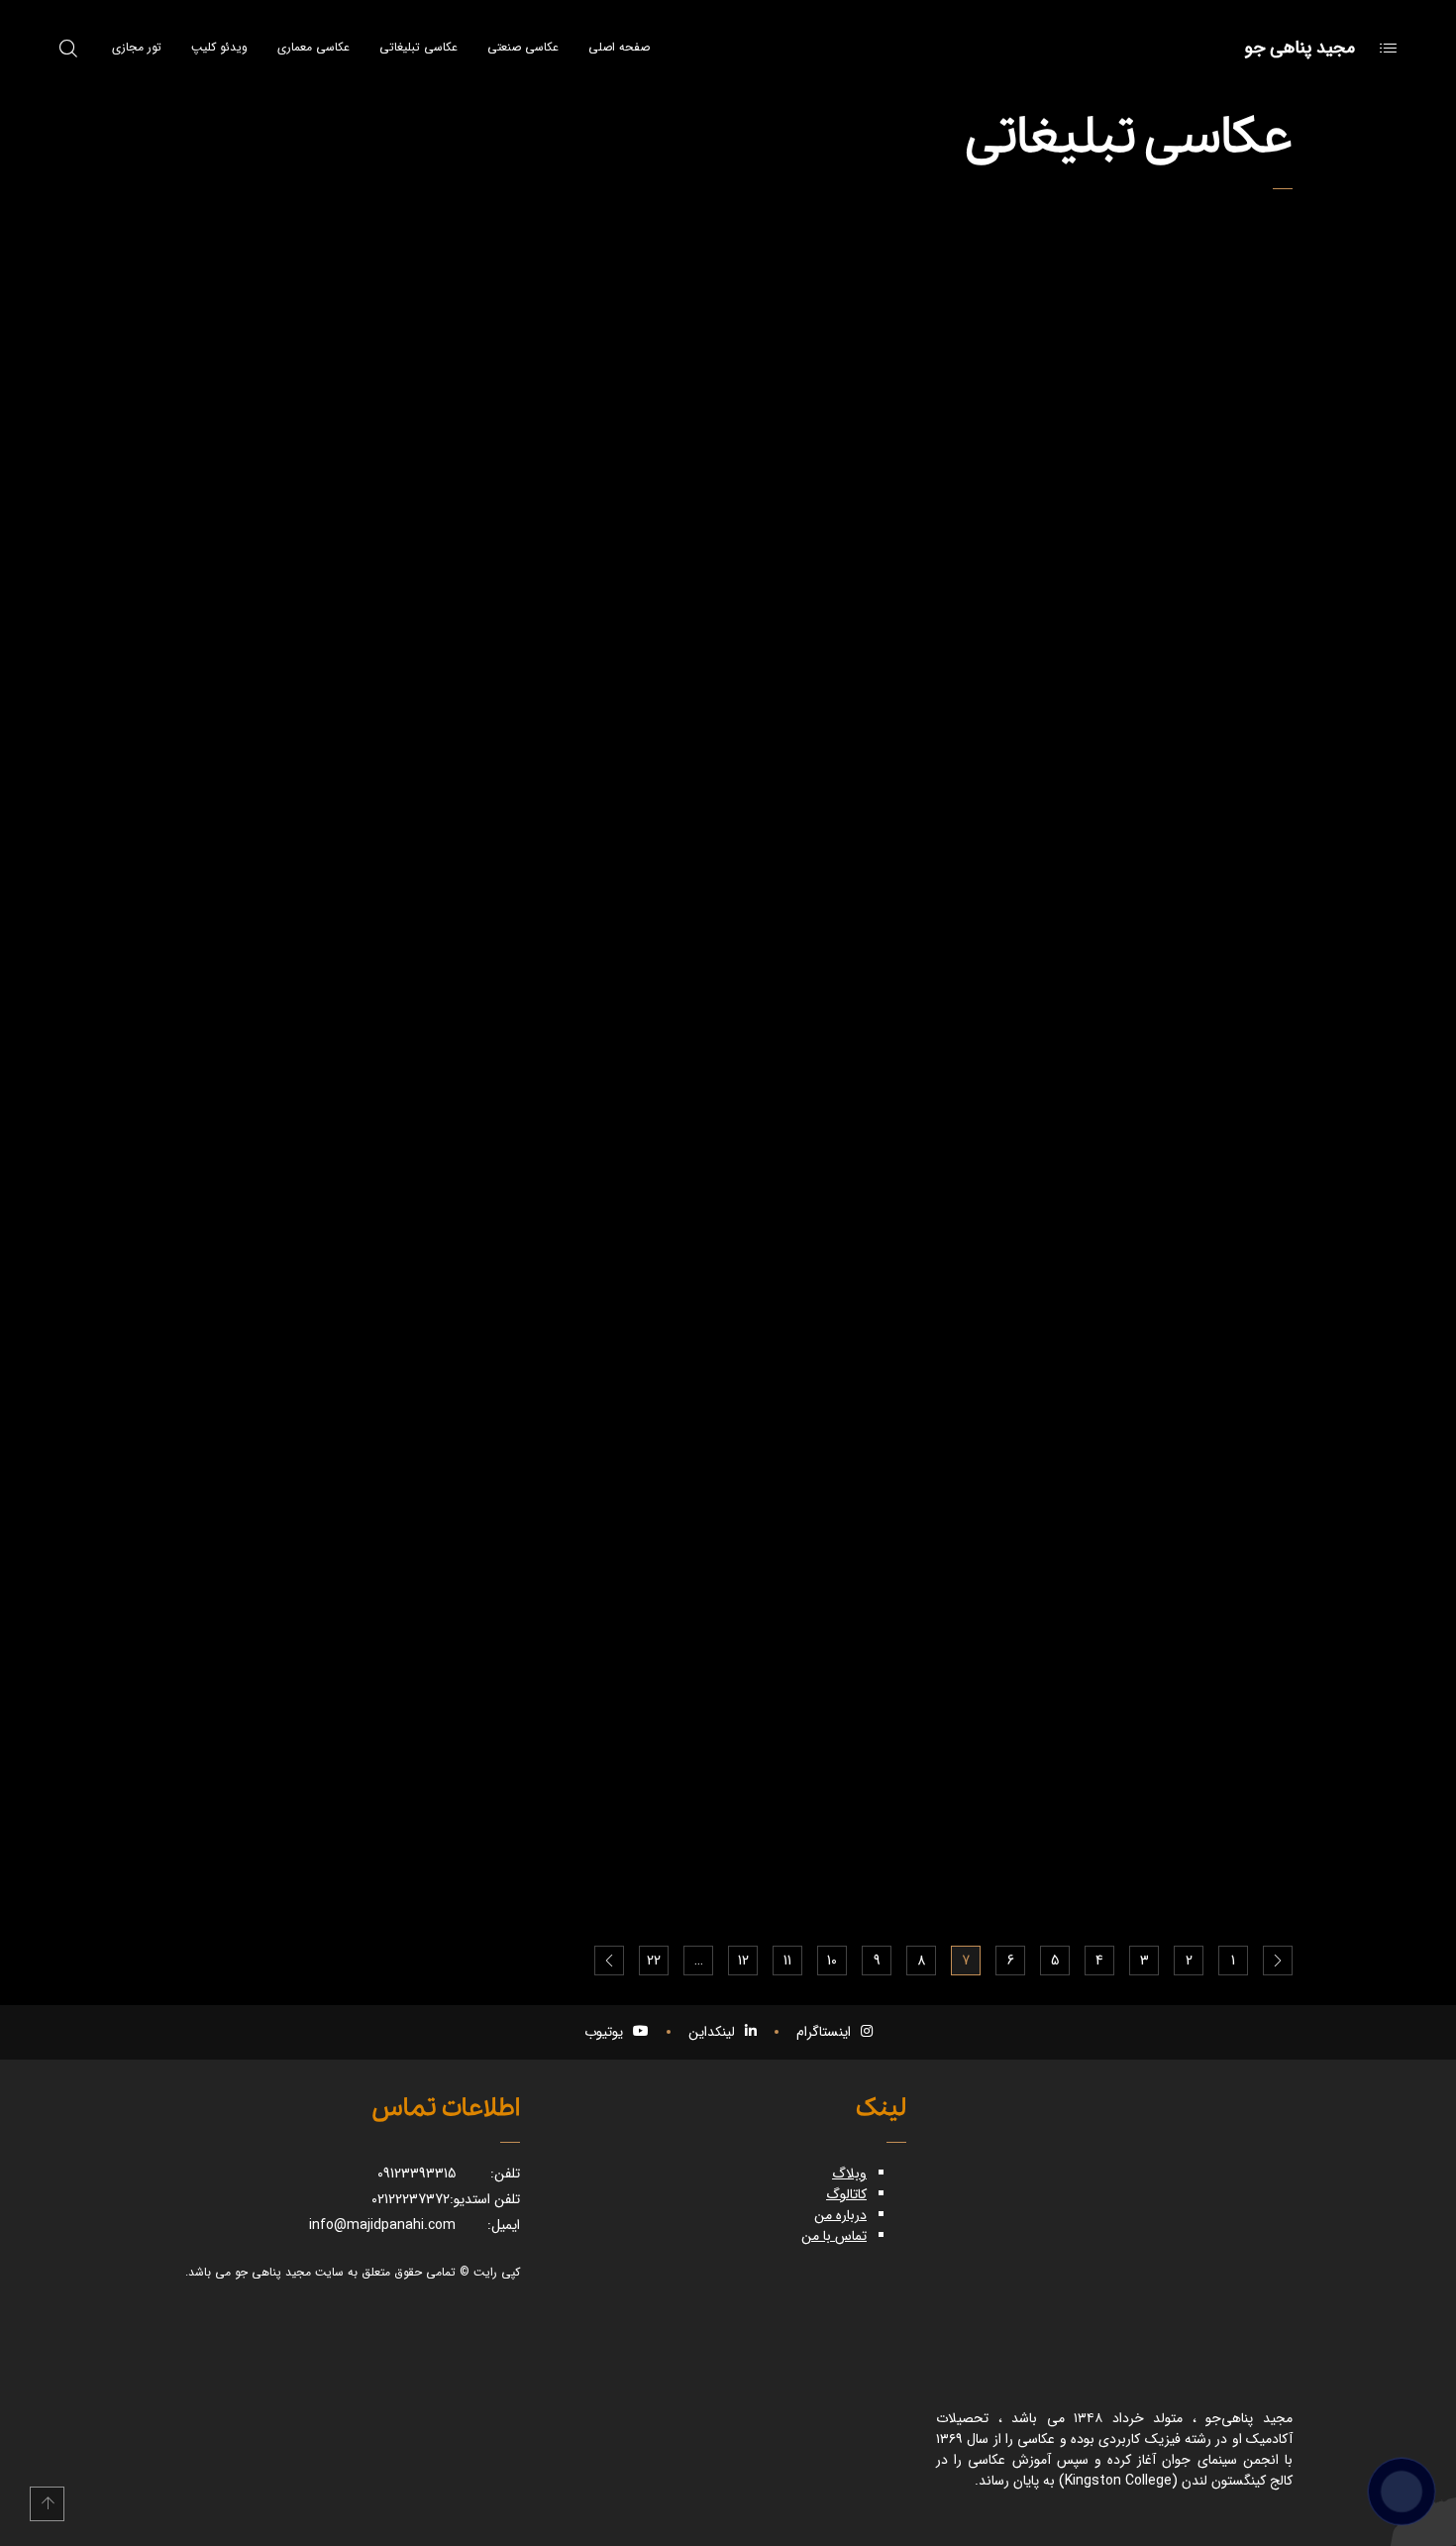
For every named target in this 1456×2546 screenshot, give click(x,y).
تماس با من (834, 2236)
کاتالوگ (846, 2194)
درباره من (840, 2215)
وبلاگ (849, 2174)
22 (654, 1961)
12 (743, 1961)
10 (832, 1961)
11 (787, 1961)
